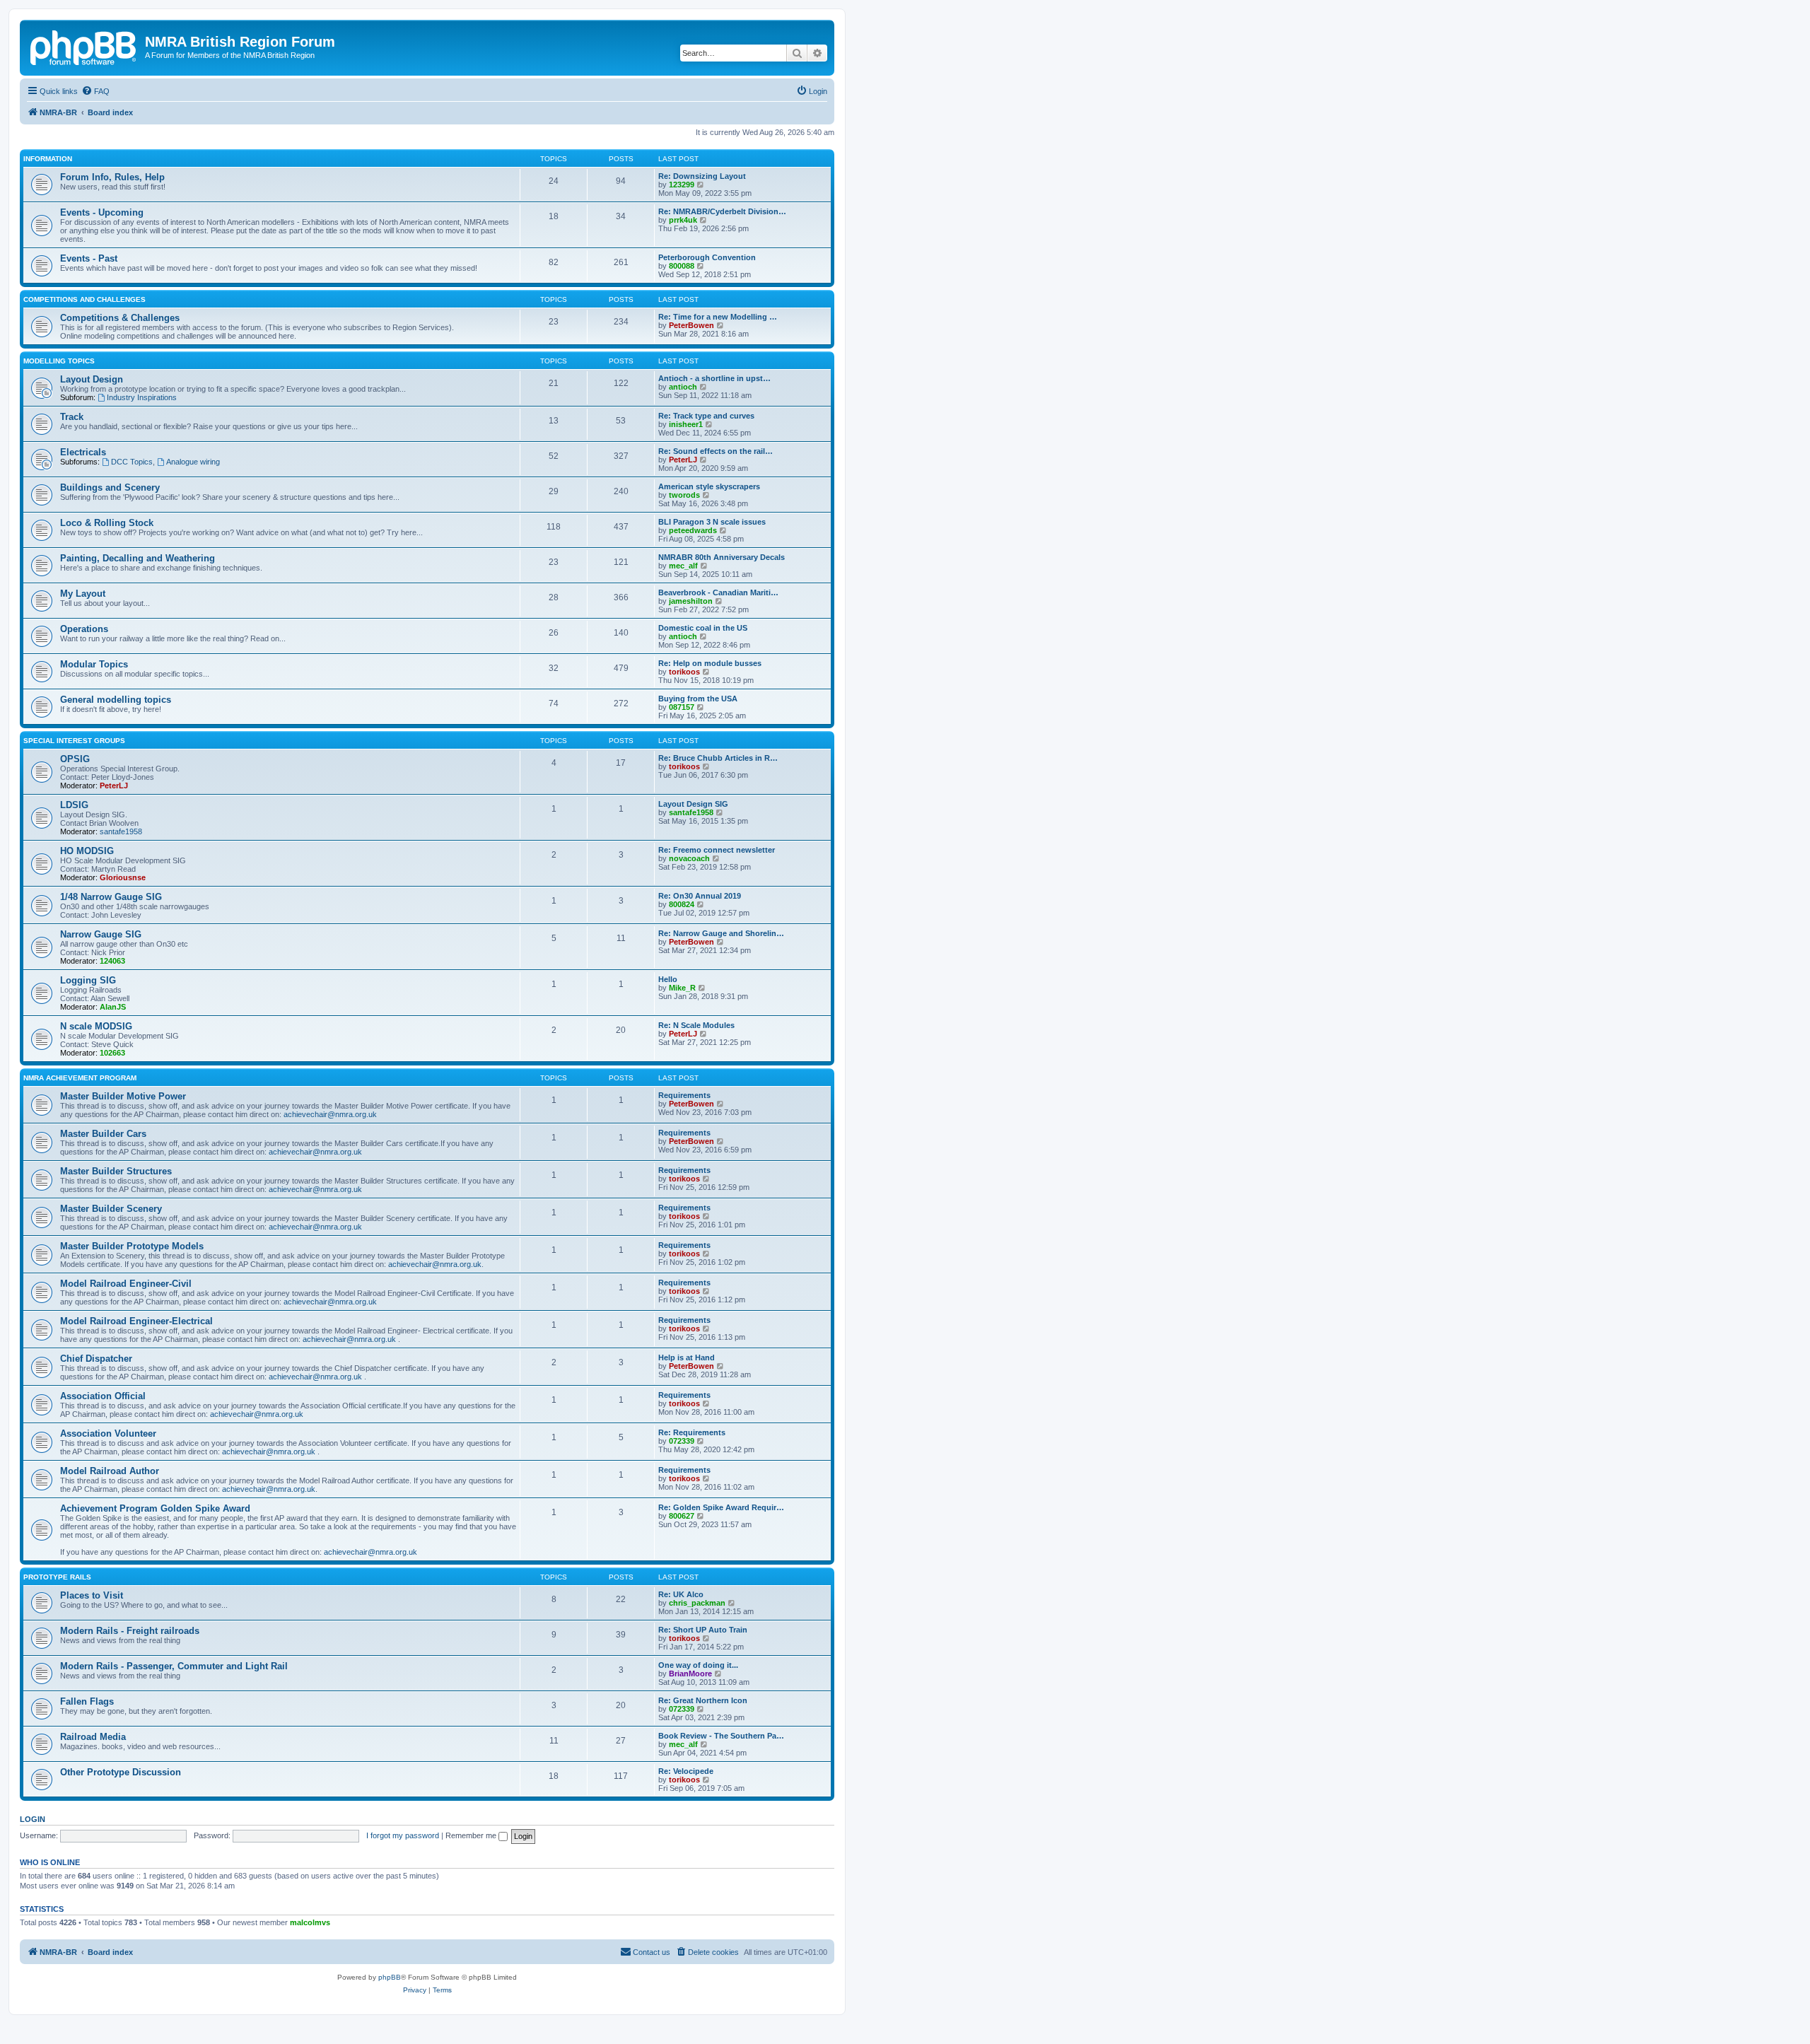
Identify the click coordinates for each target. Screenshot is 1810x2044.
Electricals (83, 452)
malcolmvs (310, 1922)
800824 (682, 904)
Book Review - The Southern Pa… (721, 1736)
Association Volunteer (108, 1433)
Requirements (684, 1095)
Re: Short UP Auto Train (703, 1630)
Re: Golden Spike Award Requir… (721, 1507)
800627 (682, 1516)
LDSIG (74, 805)
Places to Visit (92, 1595)
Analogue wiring (193, 462)
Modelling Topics (59, 361)
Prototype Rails (57, 1577)
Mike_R (682, 988)
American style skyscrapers (709, 486)
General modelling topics (116, 700)
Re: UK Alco (681, 1594)
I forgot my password (403, 1835)
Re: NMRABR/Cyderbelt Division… (722, 211)
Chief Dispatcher (96, 1359)
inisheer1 (686, 424)
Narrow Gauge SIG (101, 934)
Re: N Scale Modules (696, 1025)
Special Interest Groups (74, 741)
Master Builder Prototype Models (132, 1246)
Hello (668, 979)
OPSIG (75, 759)
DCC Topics (132, 462)
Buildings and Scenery (110, 487)
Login (33, 1819)
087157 (682, 707)
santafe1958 (121, 831)
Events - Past (89, 258)
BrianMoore (690, 1674)
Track (72, 417)
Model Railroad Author (110, 1471)
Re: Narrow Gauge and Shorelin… (721, 933)
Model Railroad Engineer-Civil (126, 1284)
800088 (682, 266)
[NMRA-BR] (84, 46)
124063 (112, 961)
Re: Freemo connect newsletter (717, 850)
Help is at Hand (687, 1357)
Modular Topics (94, 664)
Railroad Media (93, 1737)
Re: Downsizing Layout (702, 176)
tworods (684, 495)
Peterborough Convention (707, 257)
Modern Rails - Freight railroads (130, 1631)
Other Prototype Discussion (121, 1772)
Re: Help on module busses (710, 663)
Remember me (472, 1835)
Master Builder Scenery (111, 1209)
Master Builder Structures (116, 1171)
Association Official (103, 1396)
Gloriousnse (123, 877)
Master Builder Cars (103, 1134)
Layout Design (92, 379)
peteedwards (693, 530)
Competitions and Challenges (84, 299)
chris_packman (697, 1603)
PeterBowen (691, 325)
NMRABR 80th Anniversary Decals (722, 557)
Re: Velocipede (686, 1771)
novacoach (689, 858)
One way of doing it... (698, 1665)
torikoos (684, 672)
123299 (682, 185)
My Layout (83, 594)
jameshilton (691, 601)
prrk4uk (683, 220)
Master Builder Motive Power (123, 1096)
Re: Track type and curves (706, 416)
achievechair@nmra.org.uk (330, 1114)
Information (48, 159)
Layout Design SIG (693, 804)
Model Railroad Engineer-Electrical (136, 1321)
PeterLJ (683, 460)
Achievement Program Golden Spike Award (155, 1508)
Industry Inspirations (142, 397)
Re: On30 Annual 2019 (700, 896)
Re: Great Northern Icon (703, 1700)
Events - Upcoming (102, 212)
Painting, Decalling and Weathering (138, 558)
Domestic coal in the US (703, 628)
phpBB (390, 1977)
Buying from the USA (698, 699)
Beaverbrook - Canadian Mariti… (718, 592)
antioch (683, 387)
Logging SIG (88, 980)
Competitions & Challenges (120, 318)
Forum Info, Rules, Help (112, 177)
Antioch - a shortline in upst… (714, 378)
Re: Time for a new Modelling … (718, 317)
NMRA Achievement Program (80, 1078)
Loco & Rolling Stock (107, 523)
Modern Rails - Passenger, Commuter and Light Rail (174, 1666)
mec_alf (683, 566)
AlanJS (113, 1007)
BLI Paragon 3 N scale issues (712, 522)
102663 (112, 1053)
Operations (84, 629)
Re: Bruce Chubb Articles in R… (718, 758)
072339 (682, 1441)
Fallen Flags (87, 1701)
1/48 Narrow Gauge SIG (111, 897)
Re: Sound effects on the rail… (716, 451)
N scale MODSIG (96, 1026)
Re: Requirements (692, 1432)
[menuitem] (95, 91)
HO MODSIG (87, 851)
